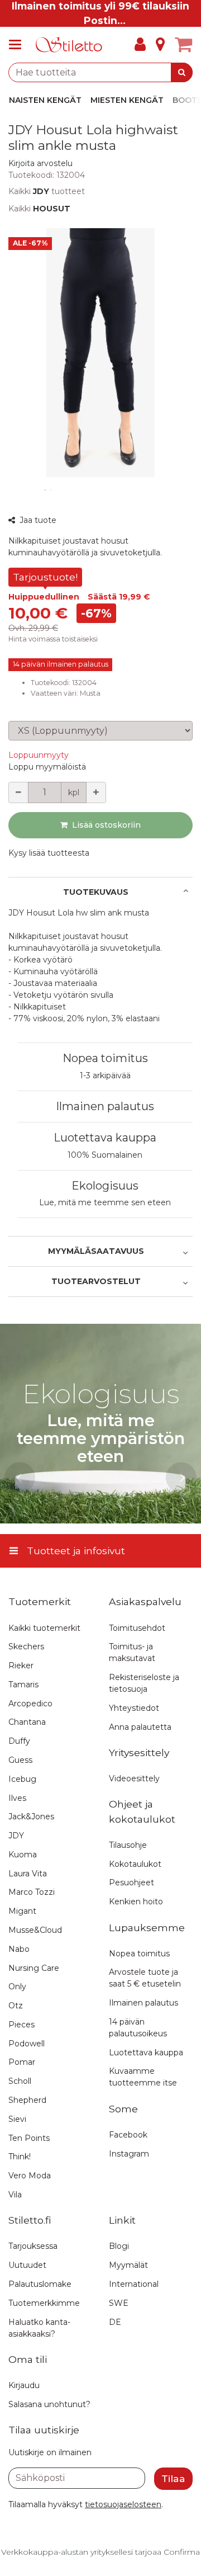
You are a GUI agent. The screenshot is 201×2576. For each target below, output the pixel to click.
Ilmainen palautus (105, 1106)
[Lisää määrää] (96, 792)
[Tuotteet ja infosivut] (18, 45)
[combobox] (100, 72)
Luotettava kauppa (105, 1138)
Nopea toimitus (105, 1058)
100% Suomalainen (105, 1155)
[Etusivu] (69, 45)
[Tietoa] (160, 45)
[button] (40, 163)
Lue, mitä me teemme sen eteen (105, 1202)
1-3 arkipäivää (105, 1075)
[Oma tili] (140, 45)
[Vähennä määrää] (18, 792)
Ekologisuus (105, 1186)
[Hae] (182, 72)
